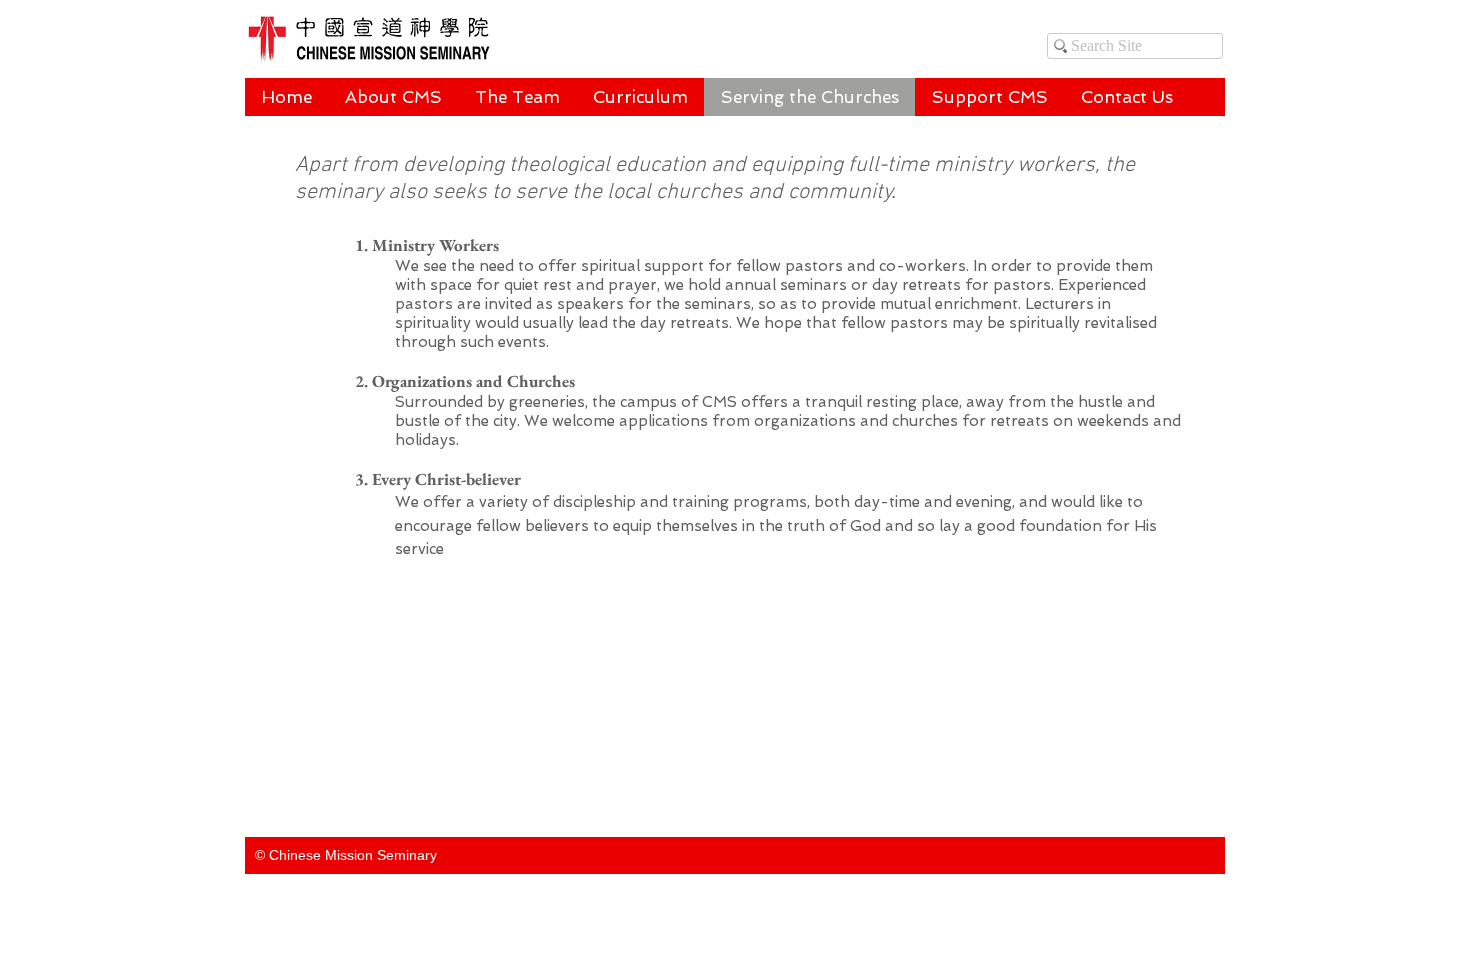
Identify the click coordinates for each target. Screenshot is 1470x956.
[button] (517, 97)
